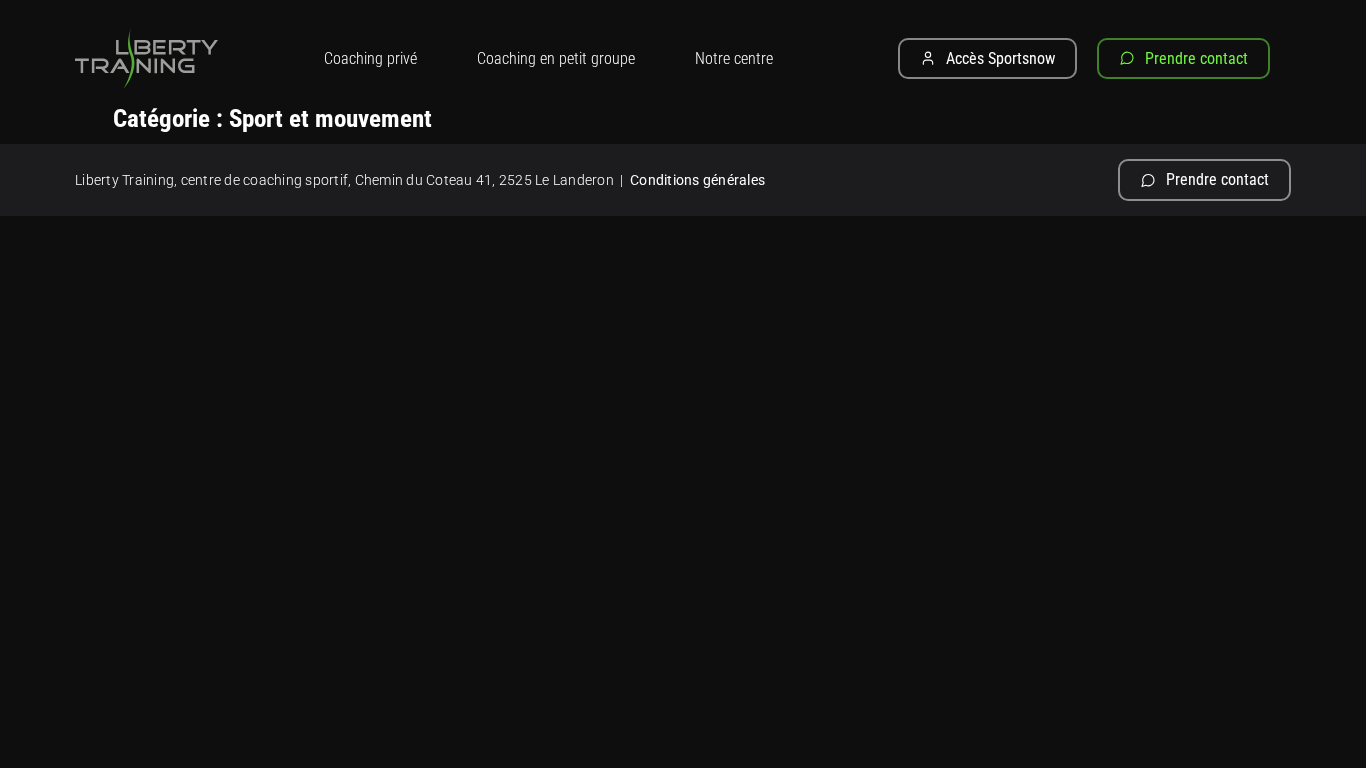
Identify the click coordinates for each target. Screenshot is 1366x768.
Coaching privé (370, 58)
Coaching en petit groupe (556, 58)
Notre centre (734, 58)
